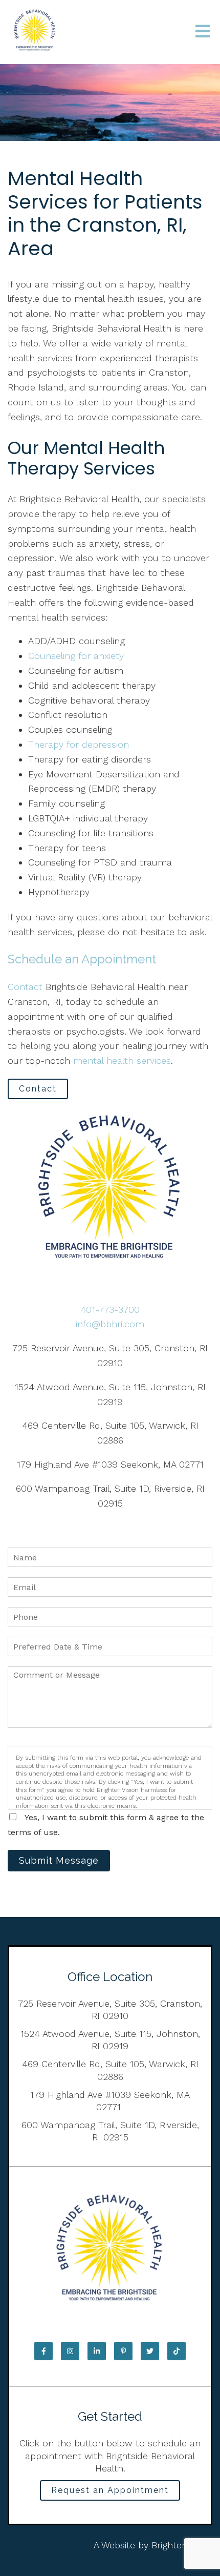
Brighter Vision (182, 2545)
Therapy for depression (79, 744)
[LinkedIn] (97, 2351)
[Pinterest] (123, 2351)
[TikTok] (177, 2351)
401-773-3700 (110, 1310)
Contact (25, 987)
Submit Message (59, 1860)
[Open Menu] (203, 32)
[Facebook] (43, 2351)
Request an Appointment (110, 2490)
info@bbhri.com (110, 1324)
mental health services (122, 1060)
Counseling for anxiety (76, 656)
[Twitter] (150, 2351)
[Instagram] (70, 2351)
